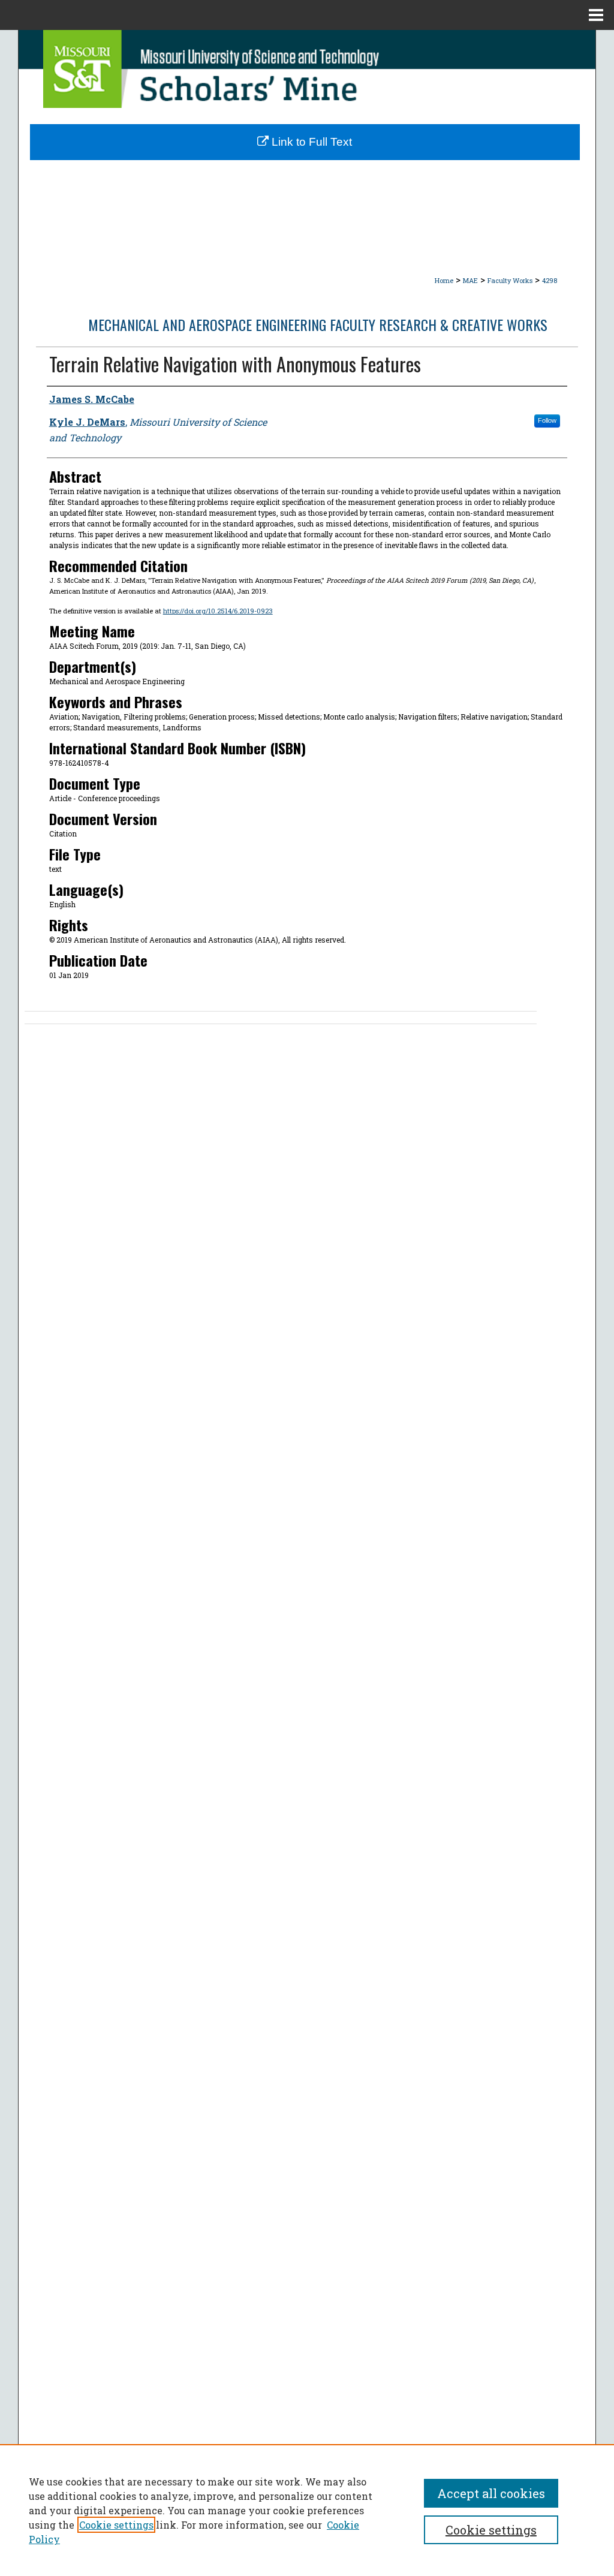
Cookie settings (116, 2525)
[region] (307, 2510)
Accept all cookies (491, 2493)
